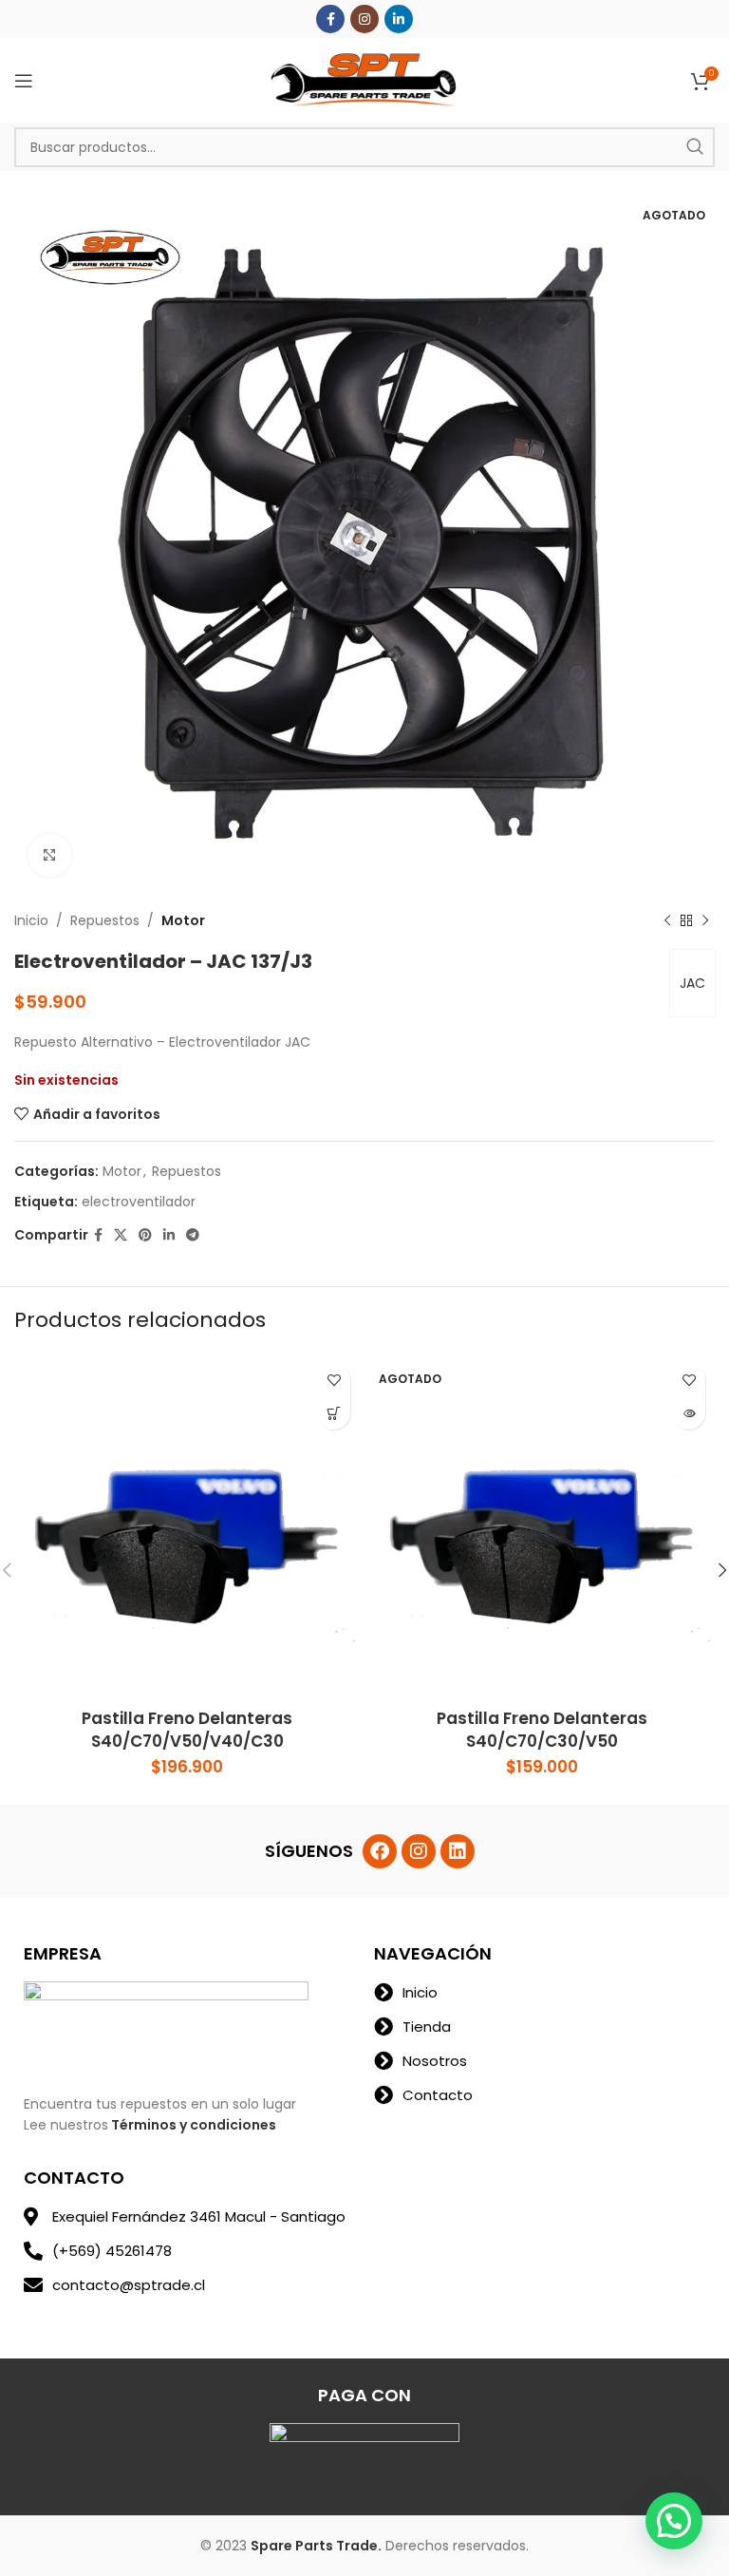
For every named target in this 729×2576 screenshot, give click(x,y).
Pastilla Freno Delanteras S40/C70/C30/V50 (542, 1730)
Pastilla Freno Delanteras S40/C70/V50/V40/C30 (187, 1730)
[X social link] (121, 1235)
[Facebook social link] (330, 19)
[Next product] (705, 920)
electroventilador (139, 1202)
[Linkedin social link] (399, 19)
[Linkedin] (458, 1851)
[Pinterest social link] (145, 1235)
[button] (674, 2521)
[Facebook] (380, 1851)
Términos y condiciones (194, 2125)
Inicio (31, 920)
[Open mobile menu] (24, 81)
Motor (183, 920)
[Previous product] (667, 920)
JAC (692, 983)
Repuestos (105, 920)
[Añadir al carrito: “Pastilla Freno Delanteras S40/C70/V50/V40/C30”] (334, 1413)
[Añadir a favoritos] (334, 1380)
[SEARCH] (695, 147)
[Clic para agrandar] (50, 855)
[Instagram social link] (364, 19)
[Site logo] (364, 80)
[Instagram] (419, 1851)
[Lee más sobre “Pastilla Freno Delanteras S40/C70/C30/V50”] (689, 1413)
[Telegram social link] (193, 1235)
